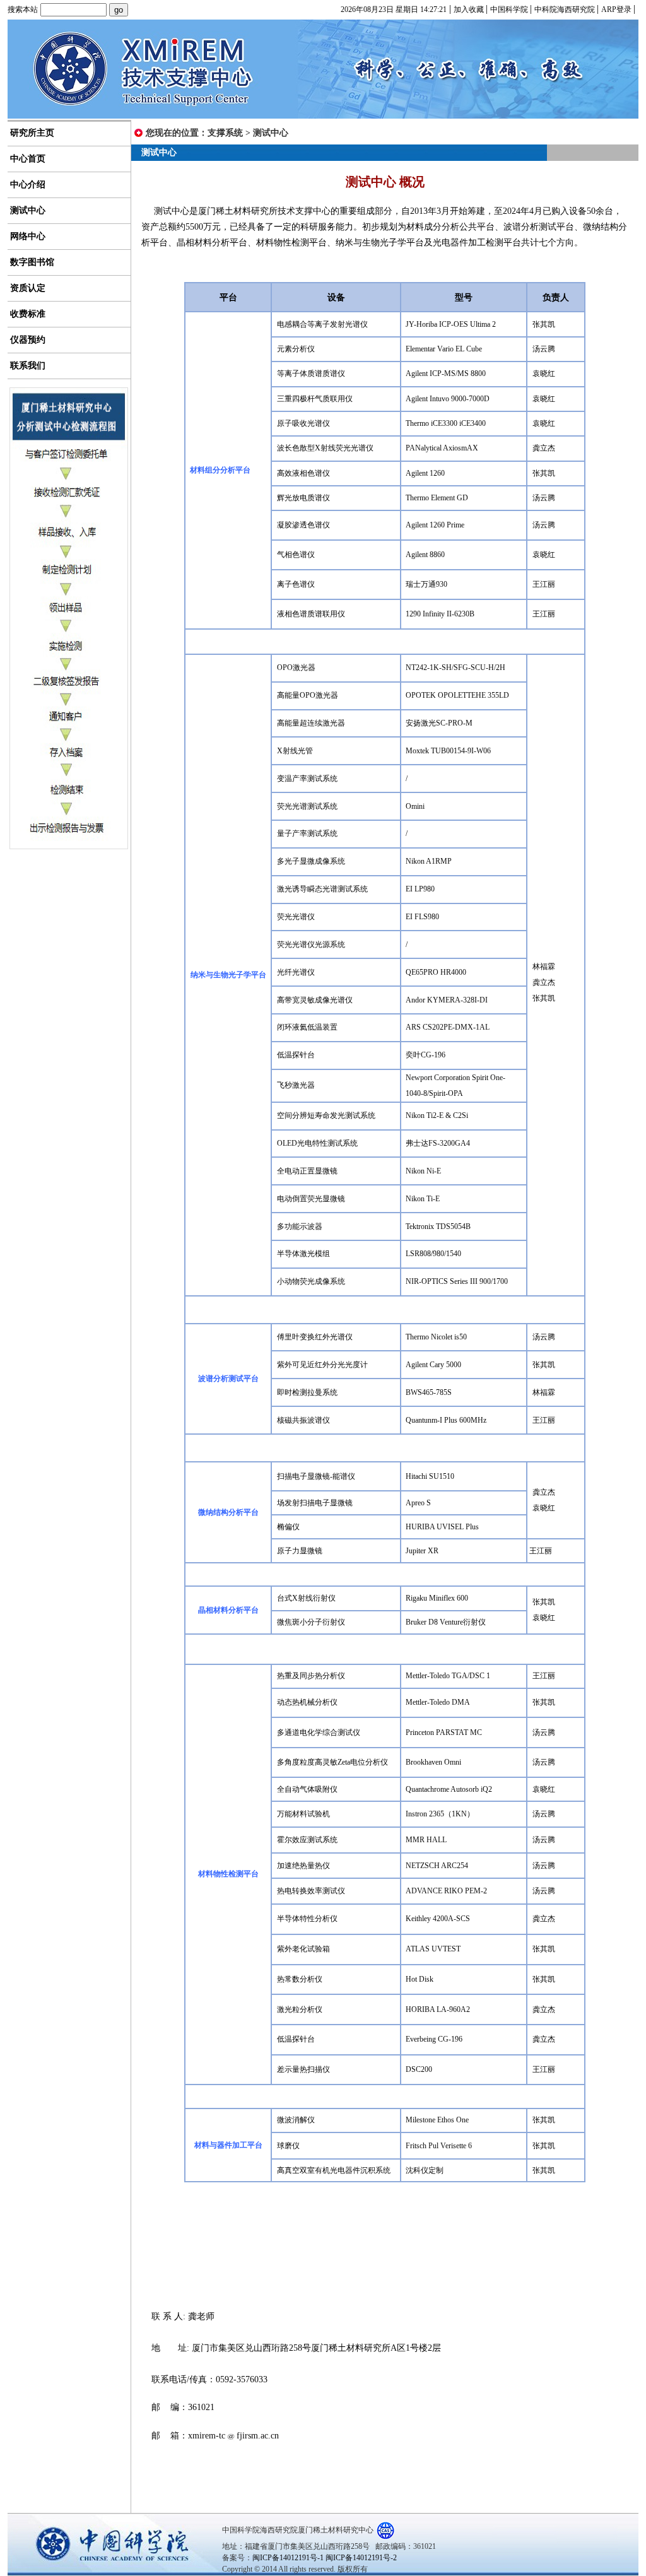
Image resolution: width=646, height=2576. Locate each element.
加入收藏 (470, 9)
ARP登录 (617, 9)
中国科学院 (510, 9)
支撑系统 (225, 133)
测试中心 (271, 133)
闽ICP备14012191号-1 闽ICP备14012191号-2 (325, 2558)
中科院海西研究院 (566, 9)
